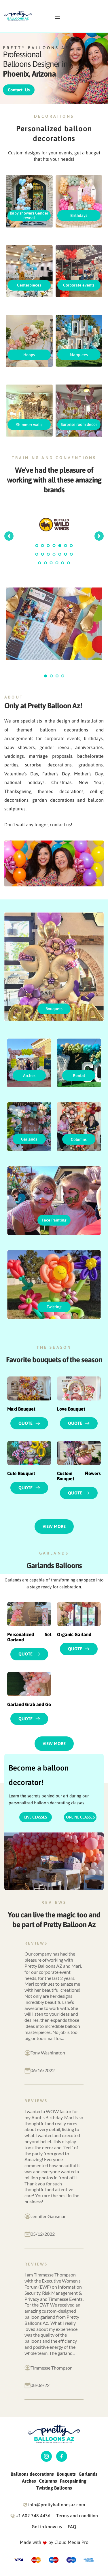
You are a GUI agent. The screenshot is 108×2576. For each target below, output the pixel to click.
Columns (79, 1139)
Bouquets (54, 1009)
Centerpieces (29, 285)
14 (71, 554)
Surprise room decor (79, 424)
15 (40, 563)
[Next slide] (99, 536)
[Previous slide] (9, 536)
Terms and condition (77, 2516)
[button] (57, 17)
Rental (79, 1076)
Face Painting (54, 1220)
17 (51, 563)
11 (54, 554)
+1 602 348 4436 (33, 2516)
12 (60, 554)
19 (63, 563)
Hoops (29, 355)
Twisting (54, 1307)
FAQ (72, 2527)
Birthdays (79, 215)
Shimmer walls (29, 425)
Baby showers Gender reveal (29, 215)
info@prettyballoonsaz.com (57, 2505)
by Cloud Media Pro (68, 2542)
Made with (31, 2542)
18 (57, 563)
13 (66, 554)
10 (48, 554)
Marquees (79, 355)
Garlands (29, 1139)
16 (46, 563)
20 (69, 563)
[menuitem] (32, 2474)
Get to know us (47, 2527)
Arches (29, 1076)
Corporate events (79, 285)
